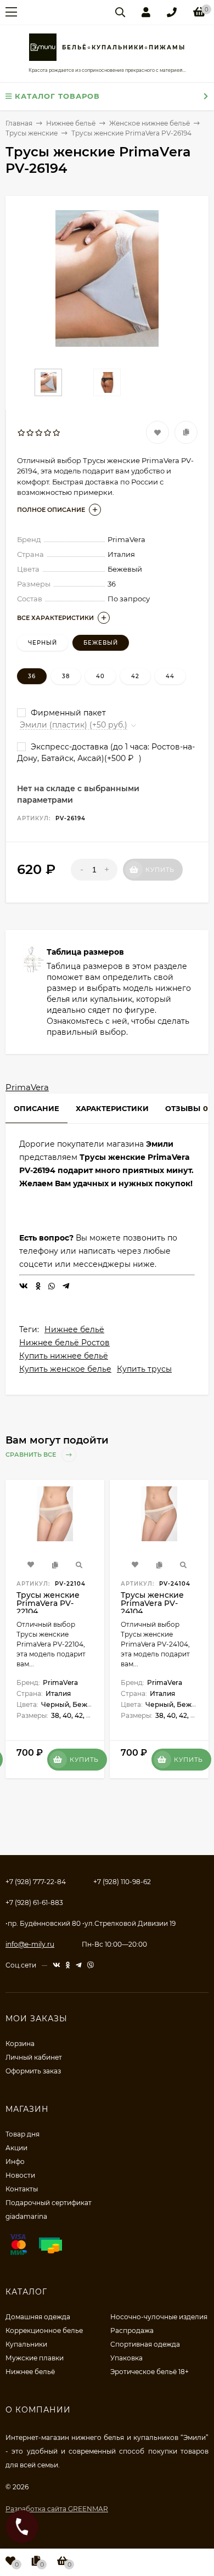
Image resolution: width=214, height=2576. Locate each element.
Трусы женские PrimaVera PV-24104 (152, 1603)
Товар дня (22, 2134)
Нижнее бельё (74, 1329)
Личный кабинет (34, 2057)
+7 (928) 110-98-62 (122, 1882)
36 (32, 676)
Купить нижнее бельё (64, 1356)
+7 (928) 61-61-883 (34, 1903)
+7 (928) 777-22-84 (36, 1882)
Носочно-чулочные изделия (159, 2317)
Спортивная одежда (145, 2344)
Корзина (20, 2044)
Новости (20, 2175)
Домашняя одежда (38, 2317)
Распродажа (132, 2330)
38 (66, 676)
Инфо (15, 2161)
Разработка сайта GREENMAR (57, 2509)
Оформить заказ (33, 2071)
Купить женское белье (65, 1369)
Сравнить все (32, 1455)
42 (135, 676)
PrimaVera (27, 1087)
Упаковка (126, 2358)
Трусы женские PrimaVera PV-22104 (48, 1603)
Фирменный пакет (67, 713)
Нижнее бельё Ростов (64, 1343)
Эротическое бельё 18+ (150, 2372)
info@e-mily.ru (30, 1944)
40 (100, 676)
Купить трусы (144, 1369)
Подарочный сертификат (49, 2203)
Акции (16, 2148)
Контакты (22, 2189)
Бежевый (101, 643)
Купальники (26, 2344)
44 (170, 676)
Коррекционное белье (44, 2330)
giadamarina (26, 2216)
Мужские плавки (35, 2358)
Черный (43, 643)
